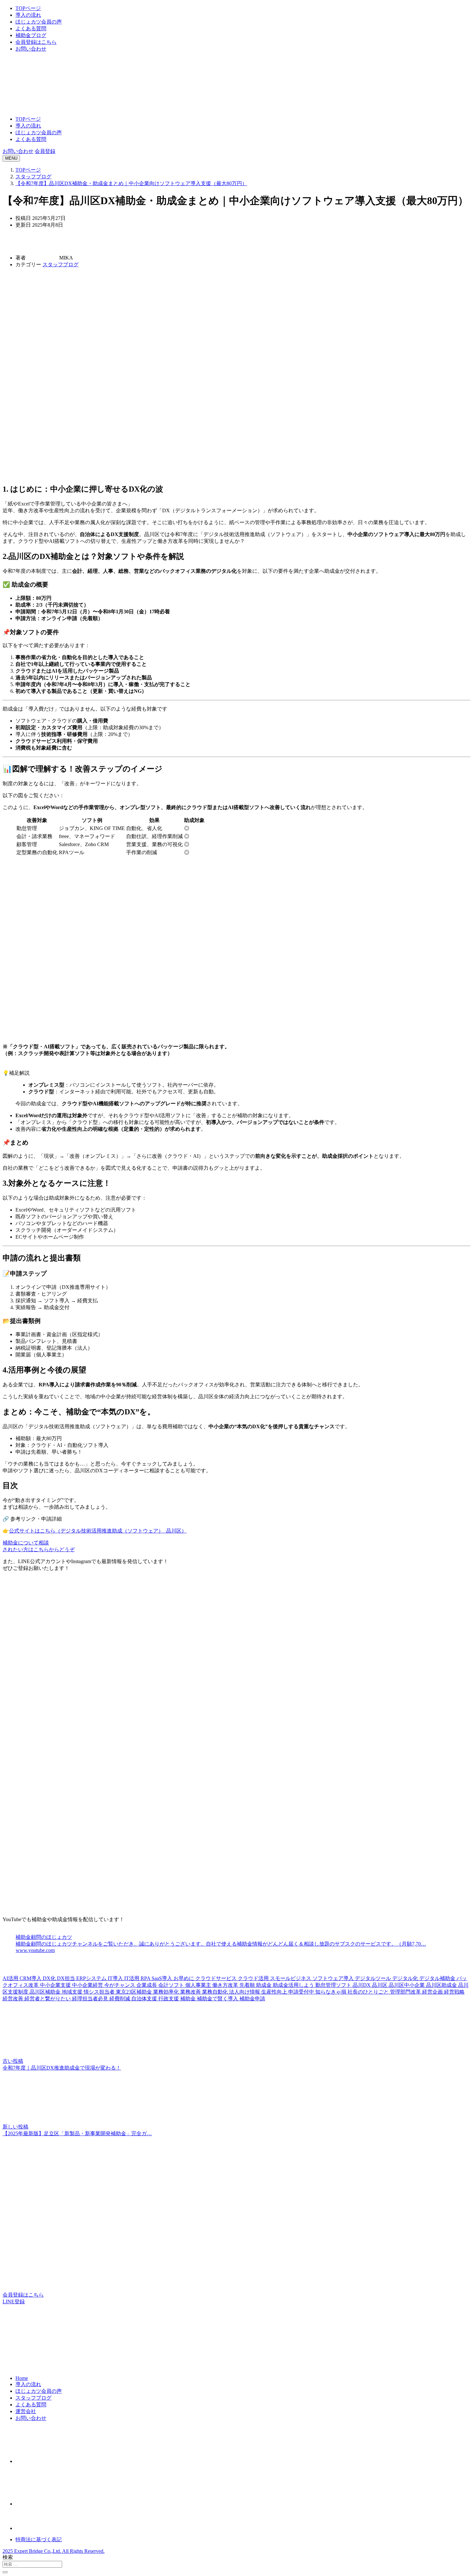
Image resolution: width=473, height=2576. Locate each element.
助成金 (264, 1985)
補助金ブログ (31, 35)
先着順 (248, 1985)
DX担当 (67, 1978)
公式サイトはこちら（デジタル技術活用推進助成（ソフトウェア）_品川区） (98, 1531)
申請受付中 (302, 1992)
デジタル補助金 (438, 1978)
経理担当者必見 (91, 1999)
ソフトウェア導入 (334, 1978)
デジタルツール (374, 1978)
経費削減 (120, 1999)
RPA (146, 1978)
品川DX (362, 1985)
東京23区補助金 (134, 1992)
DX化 (50, 1978)
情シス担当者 (100, 1992)
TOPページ (28, 8)
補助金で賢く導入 (218, 1999)
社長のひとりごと (369, 1992)
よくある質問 (31, 28)
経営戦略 (454, 1992)
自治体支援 (145, 1999)
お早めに (184, 1978)
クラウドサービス (217, 1978)
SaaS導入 (162, 1978)
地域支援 (73, 1992)
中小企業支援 (56, 1985)
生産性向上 (275, 1992)
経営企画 (433, 1992)
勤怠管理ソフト (334, 1985)
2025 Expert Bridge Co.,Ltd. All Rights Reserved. (54, 2551)
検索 (8, 2557)
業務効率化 (167, 1992)
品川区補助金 (46, 1992)
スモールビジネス (291, 1978)
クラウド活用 (254, 1978)
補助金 (189, 1999)
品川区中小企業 (407, 1985)
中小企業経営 (88, 1985)
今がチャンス (120, 1985)
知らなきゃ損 (331, 1992)
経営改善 (14, 1999)
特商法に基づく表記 (39, 2539)
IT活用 (132, 1978)
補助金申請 (252, 1999)
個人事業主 (199, 1985)
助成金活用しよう (294, 1985)
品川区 (380, 1985)
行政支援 (169, 1999)
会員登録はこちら (36, 42)
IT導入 (116, 1978)
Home (22, 2378)
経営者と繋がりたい (48, 1999)
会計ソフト (172, 1985)
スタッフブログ (60, 264)
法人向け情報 (245, 1992)
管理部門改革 (406, 1992)
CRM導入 (31, 1978)
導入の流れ (28, 15)
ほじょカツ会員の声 (39, 22)
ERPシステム (92, 1978)
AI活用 (11, 1978)
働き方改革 (226, 1985)
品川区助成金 (442, 1985)
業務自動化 (216, 1992)
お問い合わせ (31, 49)
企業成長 (147, 1985)
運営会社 (26, 2411)
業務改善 (191, 1992)
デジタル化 (406, 1978)
